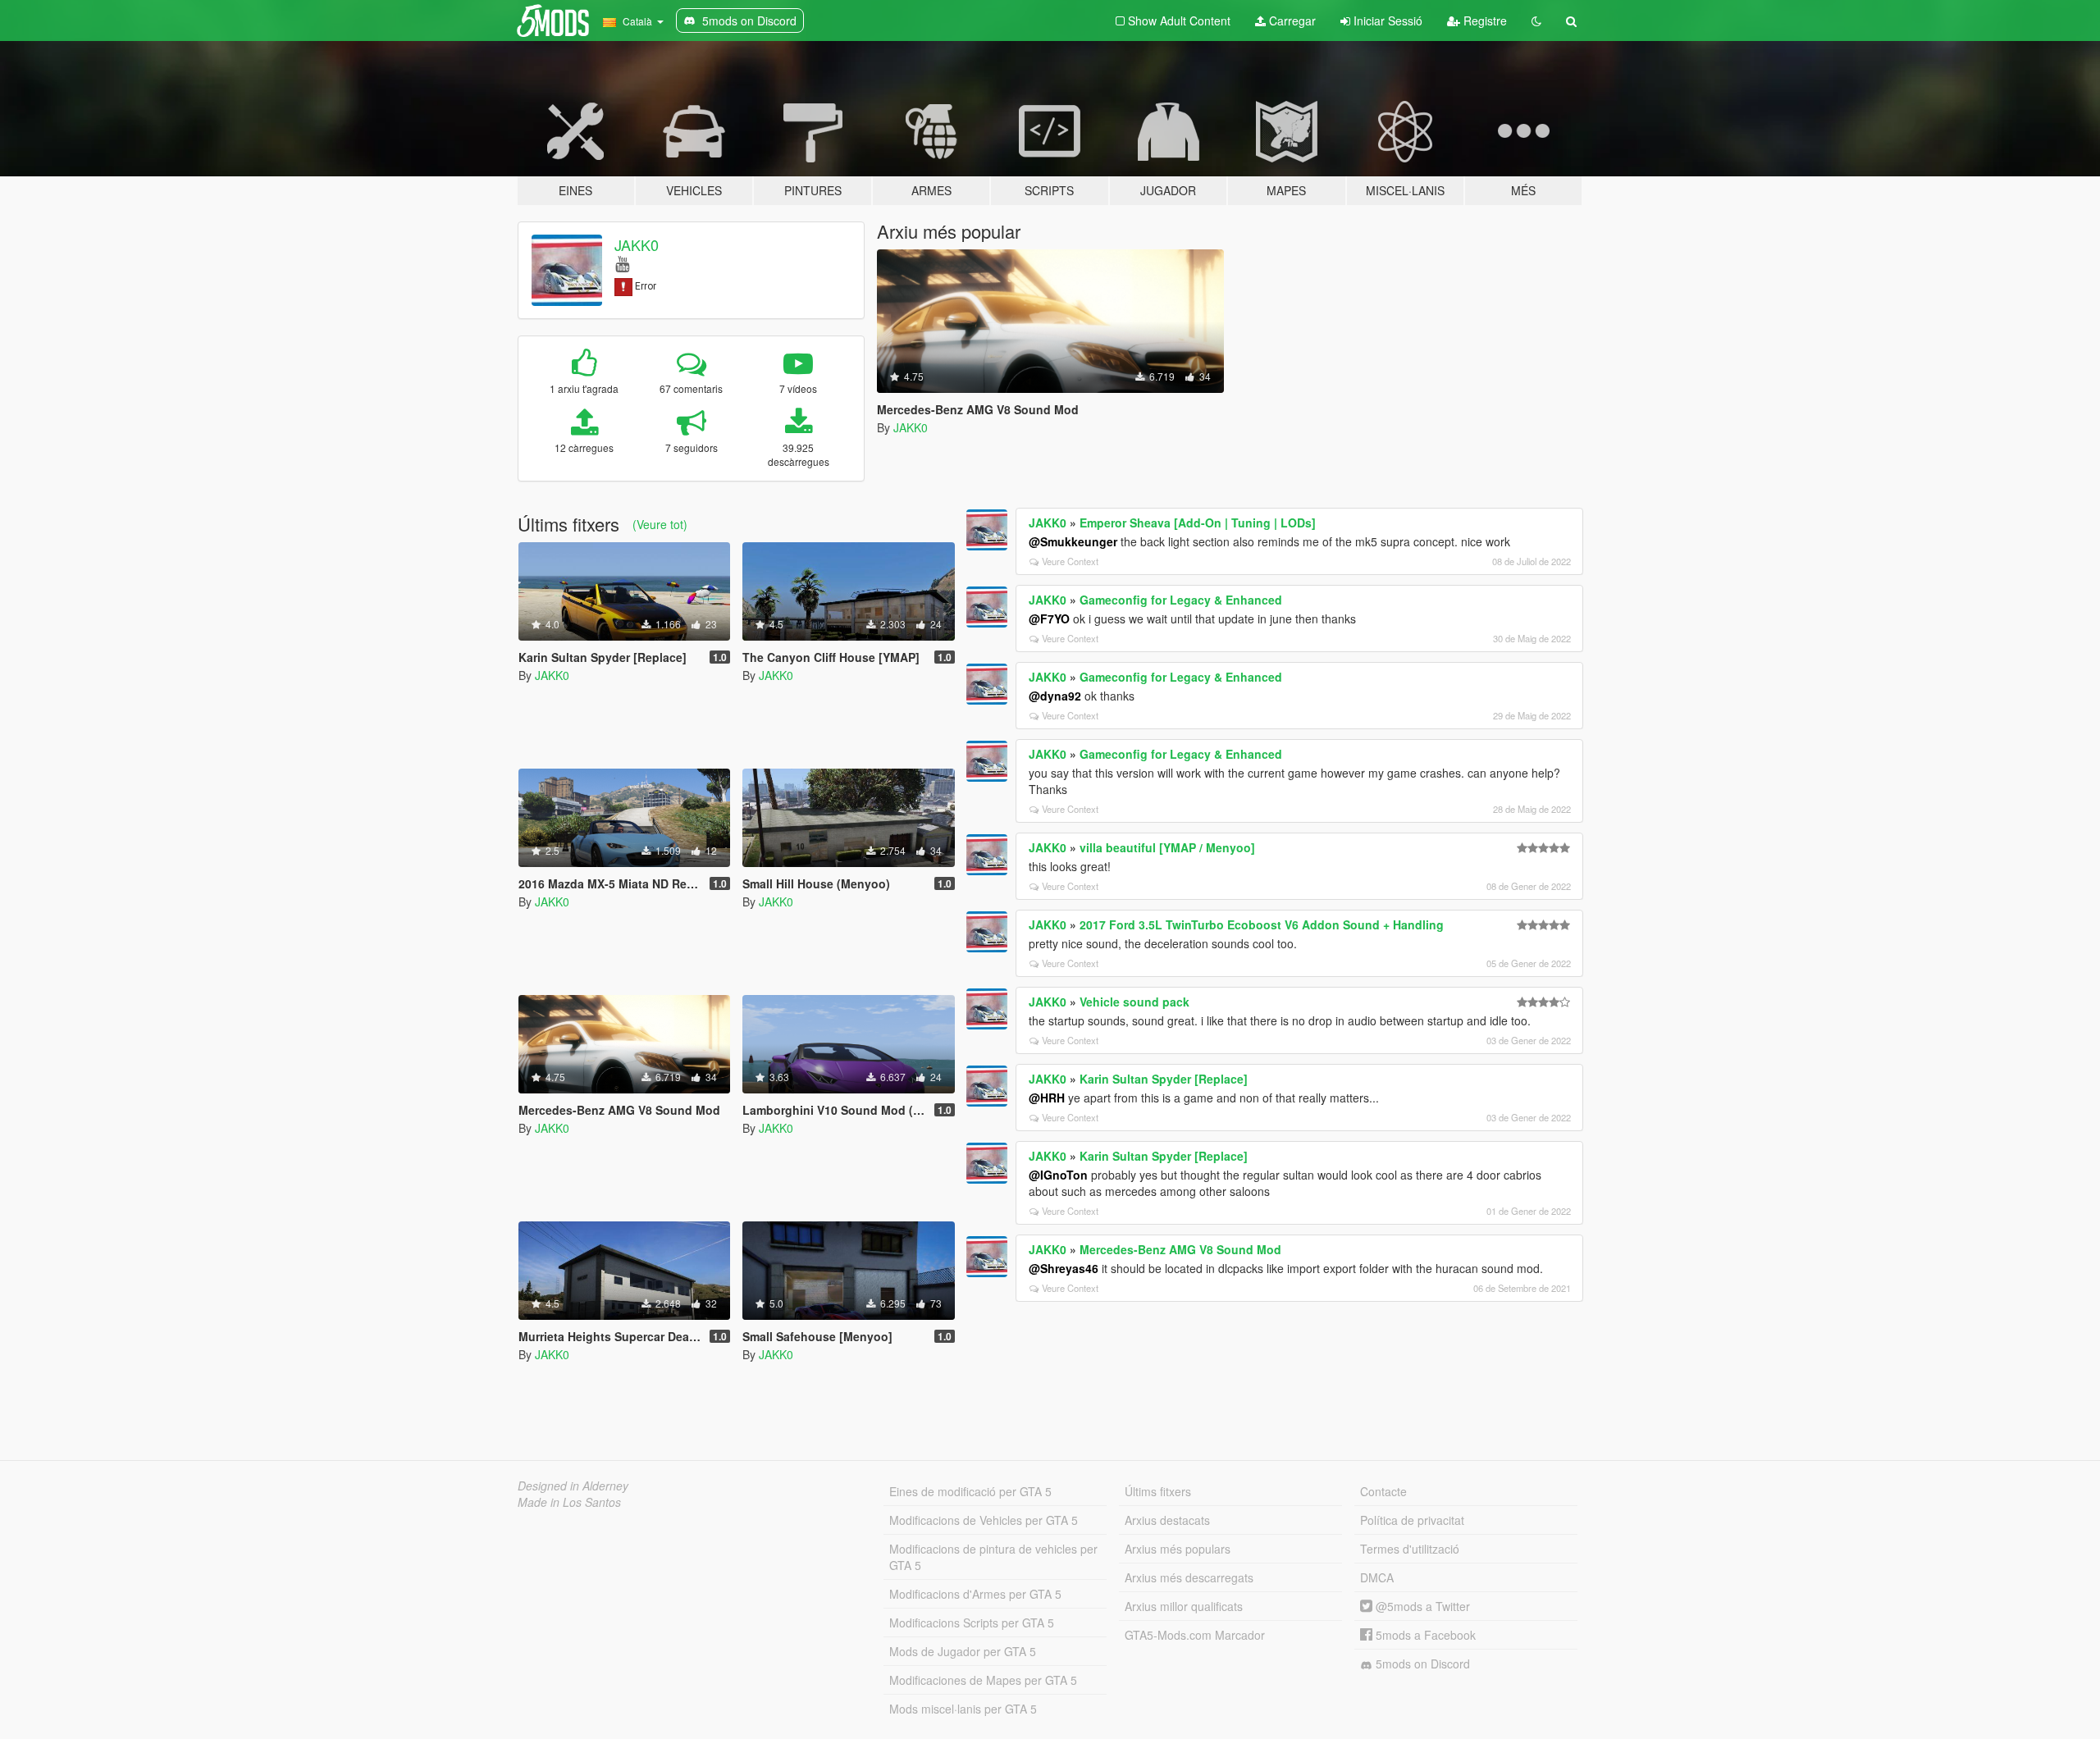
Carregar (1291, 21)
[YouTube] (622, 263)
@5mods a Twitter (1421, 1606)
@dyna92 (1055, 696)
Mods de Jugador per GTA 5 (963, 1651)
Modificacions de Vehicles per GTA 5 (984, 1520)
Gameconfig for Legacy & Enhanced (1181, 600)
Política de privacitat (1412, 1520)
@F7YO (1049, 618)
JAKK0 (637, 244)
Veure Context (1070, 561)
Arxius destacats (1167, 1520)
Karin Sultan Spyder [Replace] (1164, 1079)
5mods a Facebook (1424, 1635)
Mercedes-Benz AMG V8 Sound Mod (1180, 1249)
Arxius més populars (1178, 1549)
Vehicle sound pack (1134, 1002)
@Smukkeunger (1073, 541)
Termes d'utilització (1410, 1549)
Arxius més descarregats (1189, 1577)
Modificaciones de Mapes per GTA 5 (983, 1680)
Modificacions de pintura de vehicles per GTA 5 (993, 1557)
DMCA (1377, 1577)
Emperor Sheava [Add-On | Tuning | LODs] (1198, 523)
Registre (1484, 21)
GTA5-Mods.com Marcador (1195, 1635)
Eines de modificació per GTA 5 (970, 1491)
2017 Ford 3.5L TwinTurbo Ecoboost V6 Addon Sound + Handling (1262, 924)
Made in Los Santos (569, 1502)
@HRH (1047, 1098)
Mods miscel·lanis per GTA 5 (963, 1709)
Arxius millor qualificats (1184, 1606)
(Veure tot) (660, 524)
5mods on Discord (1421, 1664)
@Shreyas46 (1064, 1268)
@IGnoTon (1058, 1175)
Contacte (1383, 1491)
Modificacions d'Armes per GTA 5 (975, 1594)
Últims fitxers (1158, 1491)
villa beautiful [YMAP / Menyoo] (1167, 847)
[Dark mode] (1536, 21)
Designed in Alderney (573, 1486)
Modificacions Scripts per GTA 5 (972, 1623)
